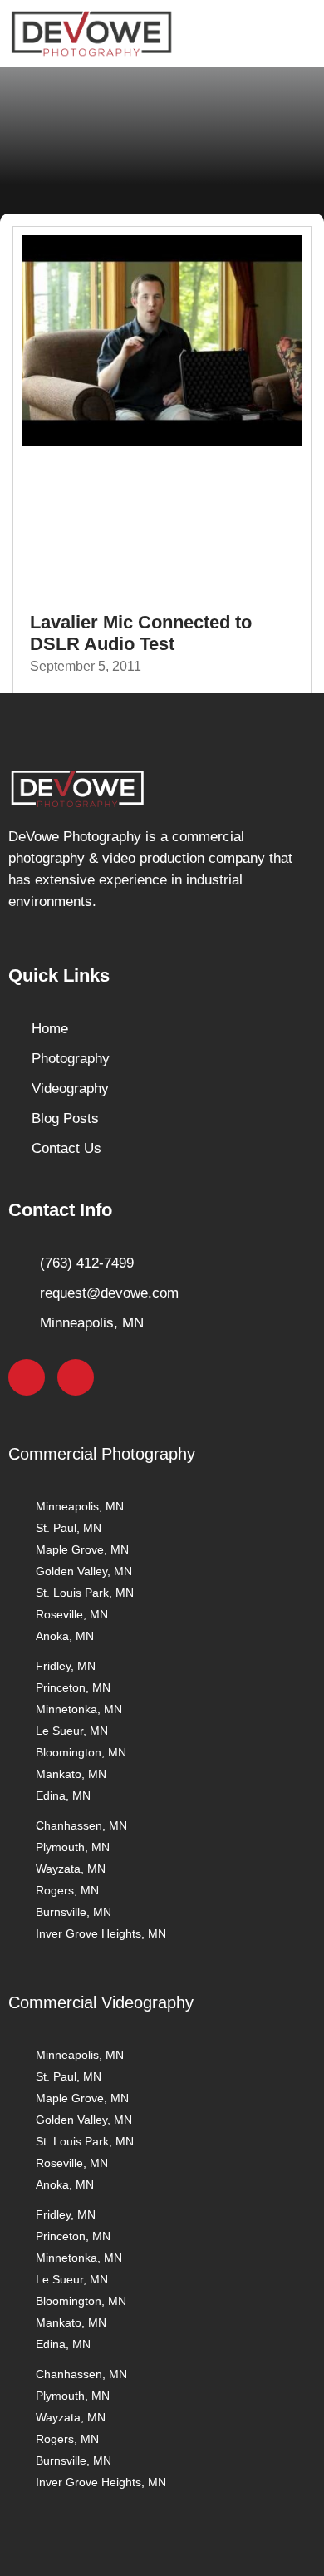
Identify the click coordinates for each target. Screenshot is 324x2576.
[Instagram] (76, 1377)
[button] (294, 34)
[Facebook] (27, 1377)
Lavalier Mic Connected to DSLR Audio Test (141, 633)
